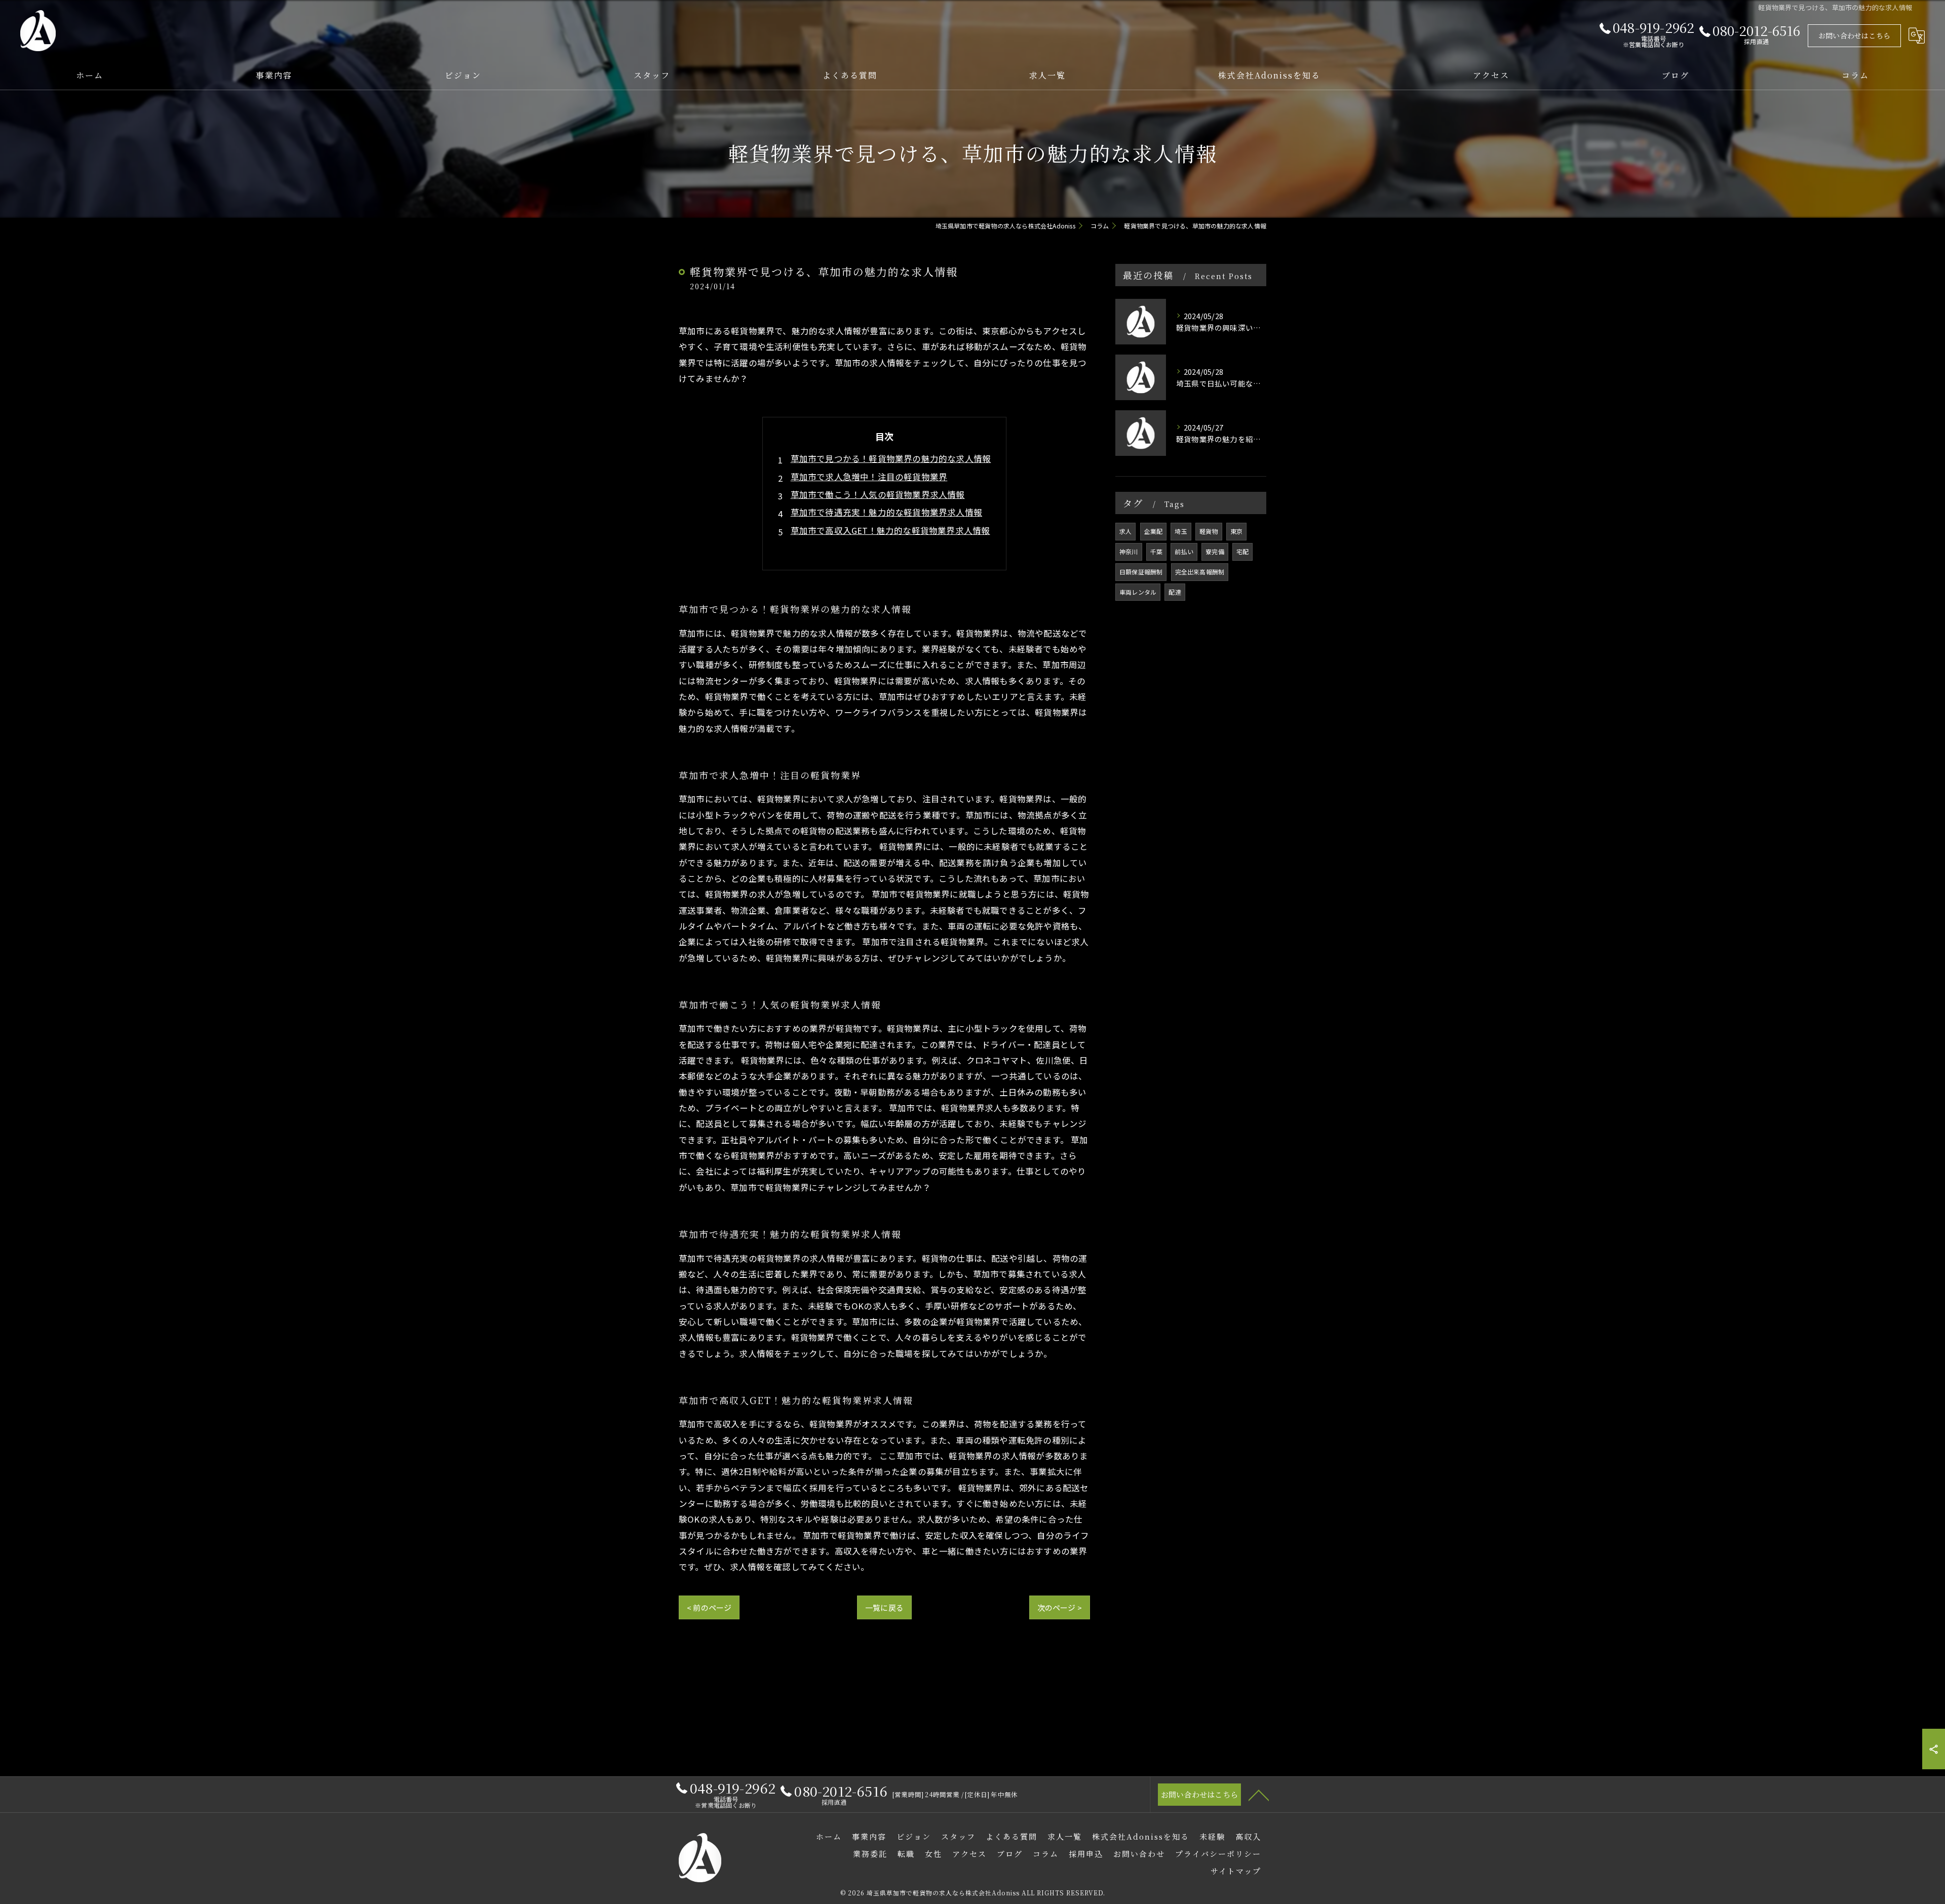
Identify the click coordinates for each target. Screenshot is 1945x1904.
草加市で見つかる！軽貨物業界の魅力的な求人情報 (891, 458)
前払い (1184, 551)
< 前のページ (709, 1607)
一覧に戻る (884, 1607)
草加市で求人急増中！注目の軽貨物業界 (869, 477)
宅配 (1242, 551)
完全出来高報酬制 (1200, 572)
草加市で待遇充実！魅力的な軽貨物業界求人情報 (886, 512)
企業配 (1154, 531)
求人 (1125, 531)
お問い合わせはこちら (1854, 35)
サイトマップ (1236, 1871)
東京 (1236, 531)
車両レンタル (1138, 592)
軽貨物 (1209, 531)
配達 (1175, 592)
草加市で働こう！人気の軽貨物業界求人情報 (878, 494)
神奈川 (1129, 551)
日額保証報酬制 (1141, 572)
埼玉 (1181, 531)
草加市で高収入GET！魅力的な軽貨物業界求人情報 (890, 530)
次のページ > (1060, 1607)
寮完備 (1215, 551)
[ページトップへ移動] (1259, 1795)
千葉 (1156, 551)
